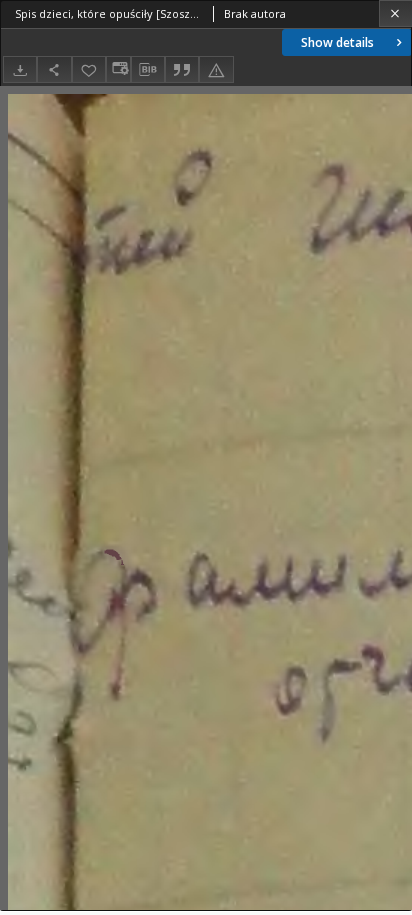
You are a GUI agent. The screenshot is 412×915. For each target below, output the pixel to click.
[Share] (54, 69)
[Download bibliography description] (148, 70)
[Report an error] (216, 69)
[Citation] (182, 69)
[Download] (20, 69)
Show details (337, 42)
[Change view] (118, 69)
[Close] (395, 13)
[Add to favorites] (89, 69)
